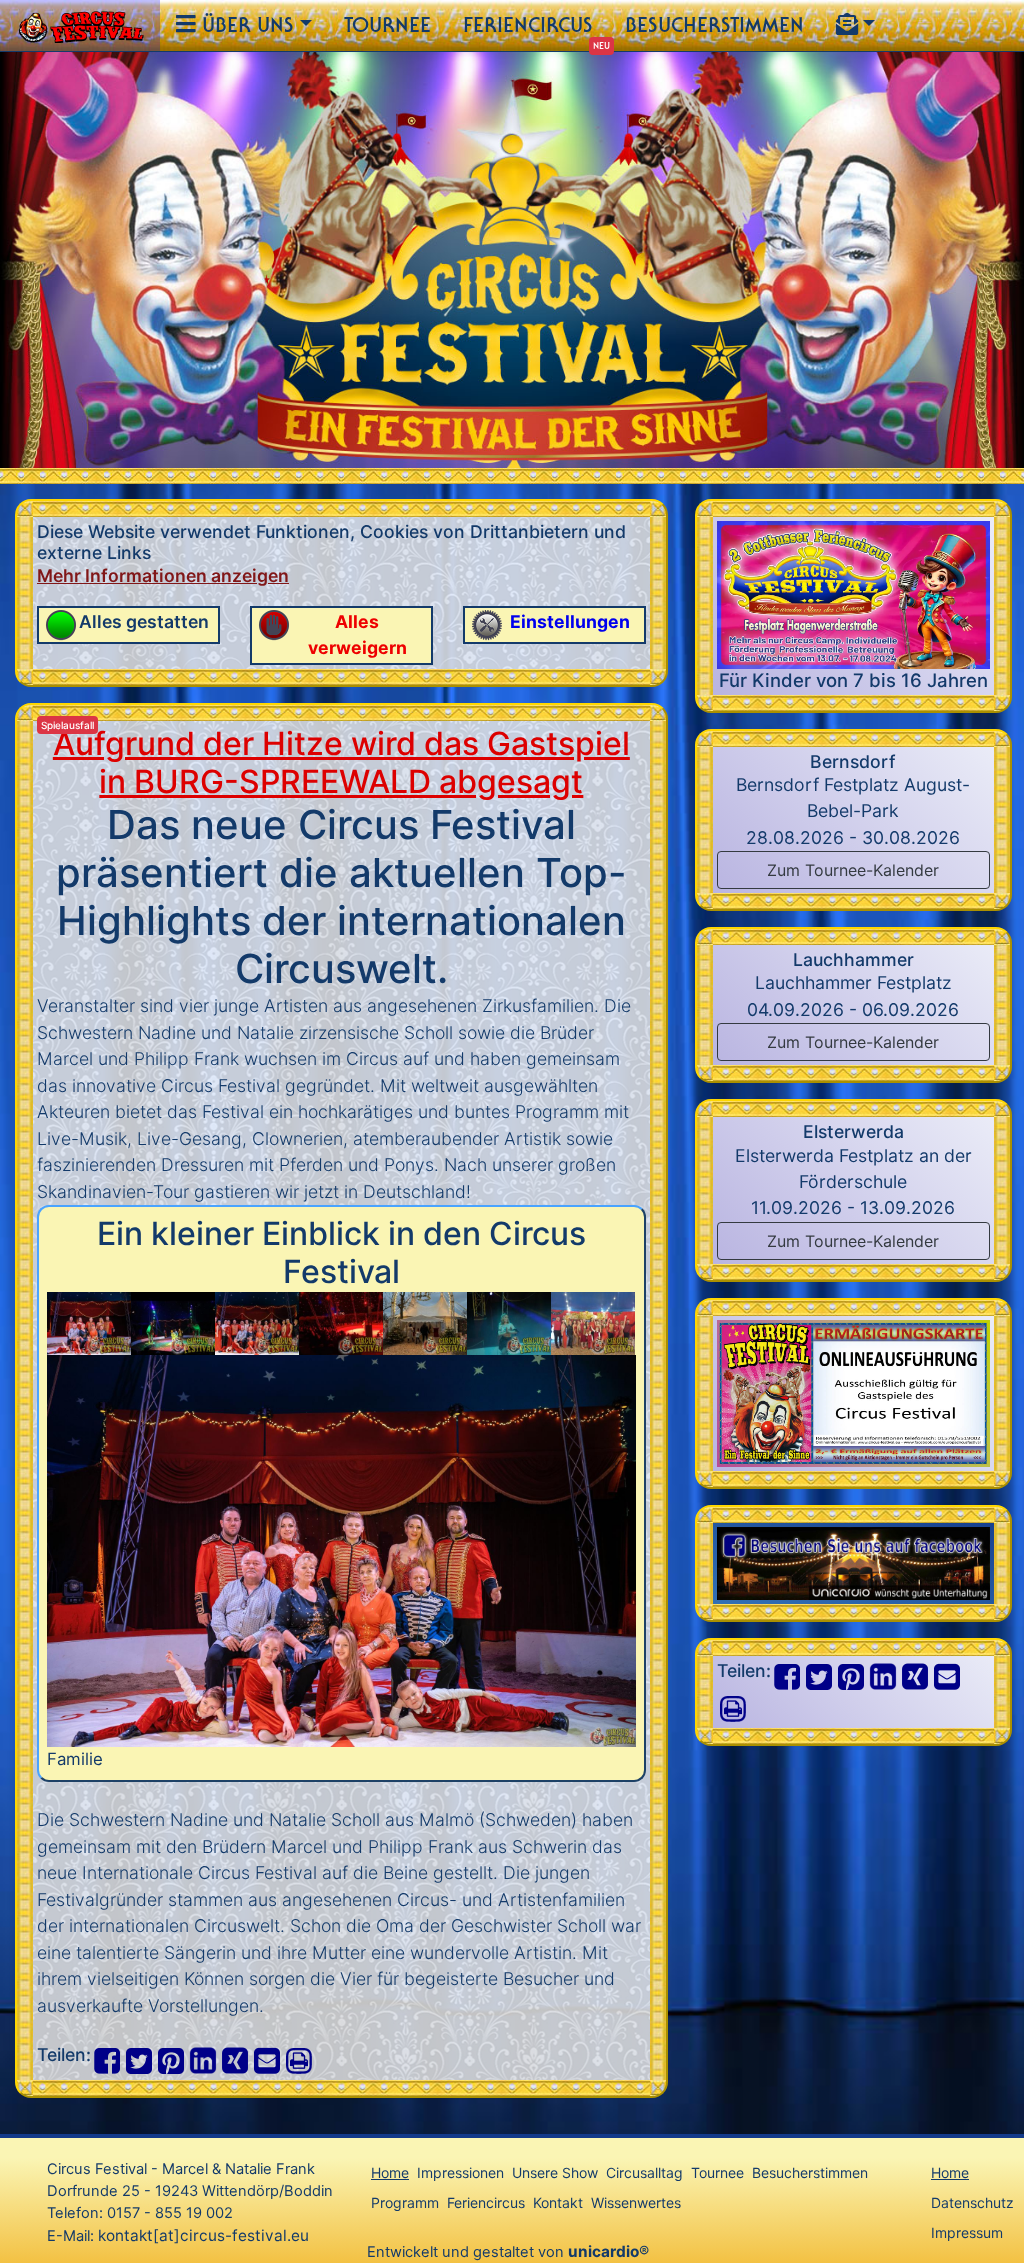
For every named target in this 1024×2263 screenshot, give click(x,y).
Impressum (967, 2232)
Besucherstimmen (714, 24)
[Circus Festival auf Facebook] (853, 1562)
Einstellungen (570, 621)
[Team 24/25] (257, 1321)
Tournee (387, 24)
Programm (405, 2202)
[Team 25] (593, 1321)
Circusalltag (644, 2172)
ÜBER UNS (245, 24)
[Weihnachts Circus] (341, 1321)
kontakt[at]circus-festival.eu (203, 2235)
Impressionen (460, 2172)
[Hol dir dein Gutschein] (853, 1391)
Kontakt (558, 2202)
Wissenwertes (636, 2202)
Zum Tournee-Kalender (853, 870)
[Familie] (89, 1321)
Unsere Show (555, 2172)
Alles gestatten (144, 621)
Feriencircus (528, 24)
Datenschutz (972, 2202)
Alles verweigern (357, 634)
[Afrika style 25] (173, 1321)
